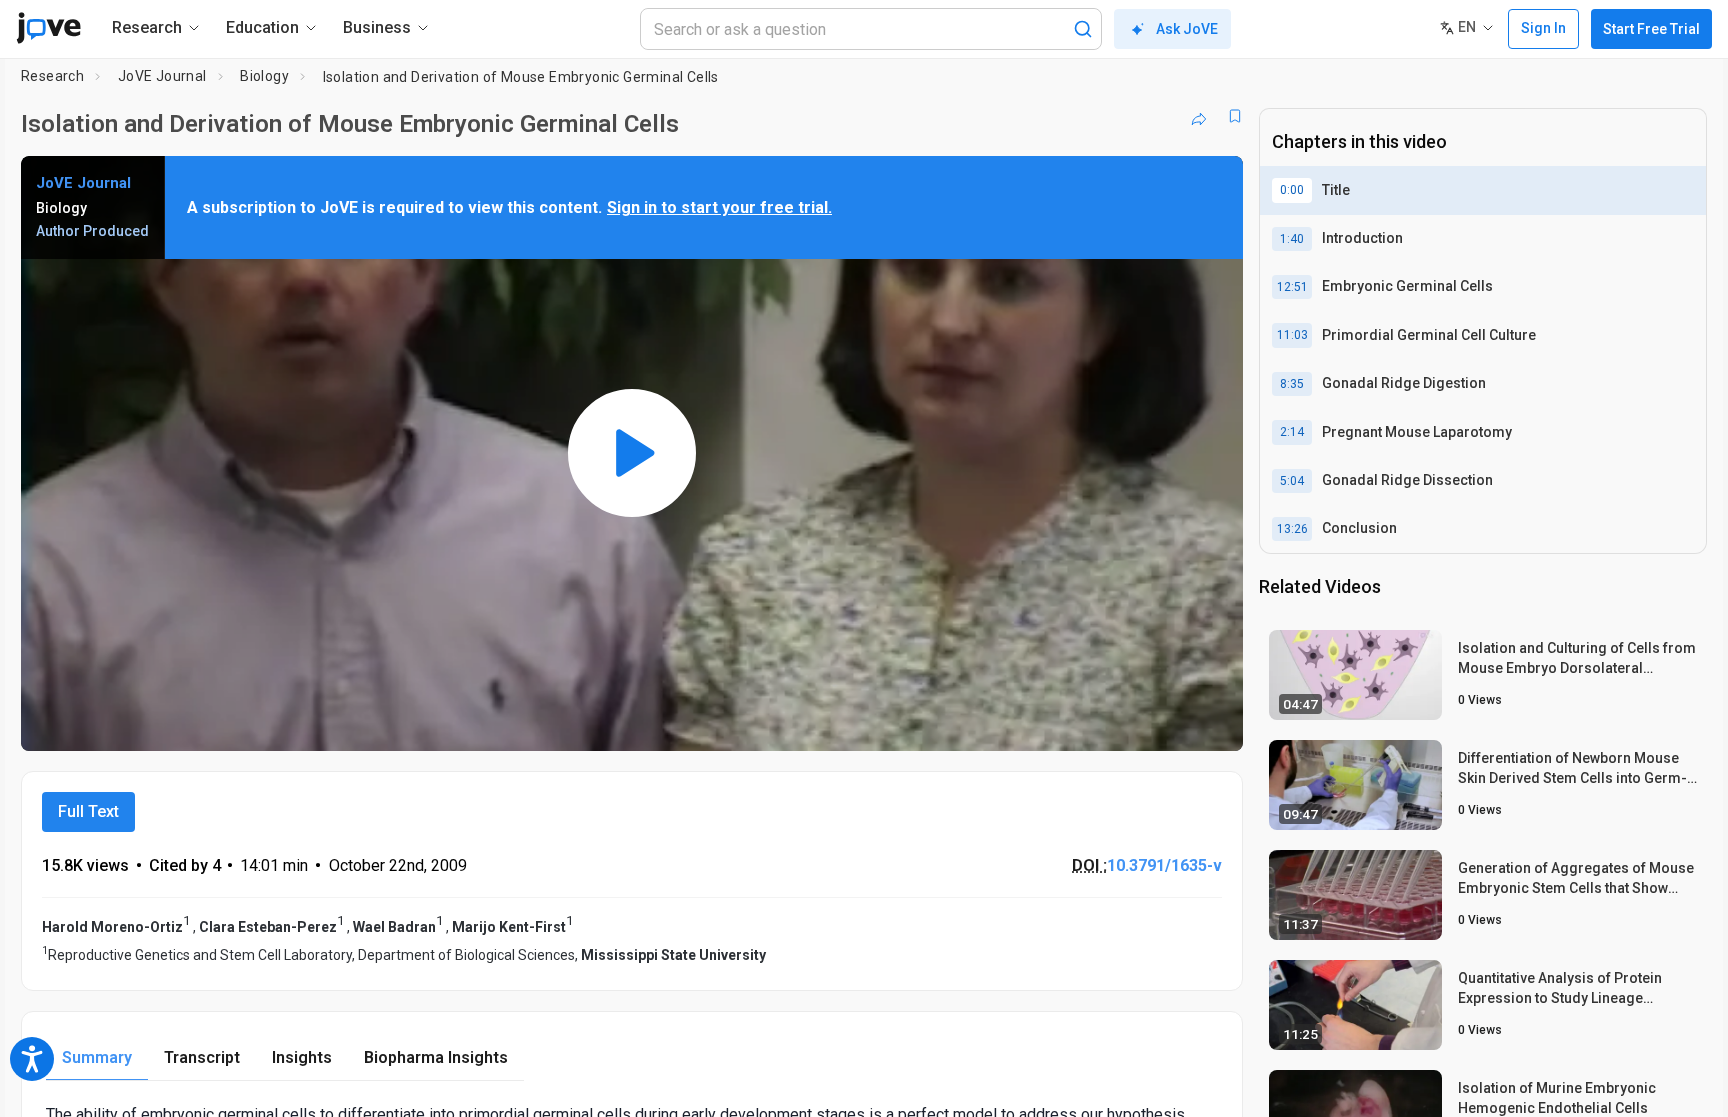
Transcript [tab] (202, 1057)
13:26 (1292, 529)
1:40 (1292, 239)
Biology (264, 76)
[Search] (1083, 29)
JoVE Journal (162, 76)
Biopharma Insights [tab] (436, 1057)
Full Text (88, 811)
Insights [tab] (302, 1057)
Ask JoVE (1187, 29)
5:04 (1292, 481)
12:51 (1292, 287)
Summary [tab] (97, 1057)
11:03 (1292, 335)
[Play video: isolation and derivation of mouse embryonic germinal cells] (632, 453)
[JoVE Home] (48, 28)
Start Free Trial (1651, 29)
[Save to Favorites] (1235, 116)
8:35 (1292, 384)
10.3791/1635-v (1164, 865)
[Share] (1199, 116)
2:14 (1292, 432)
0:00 (1292, 190)
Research (52, 76)
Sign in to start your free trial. (719, 207)
